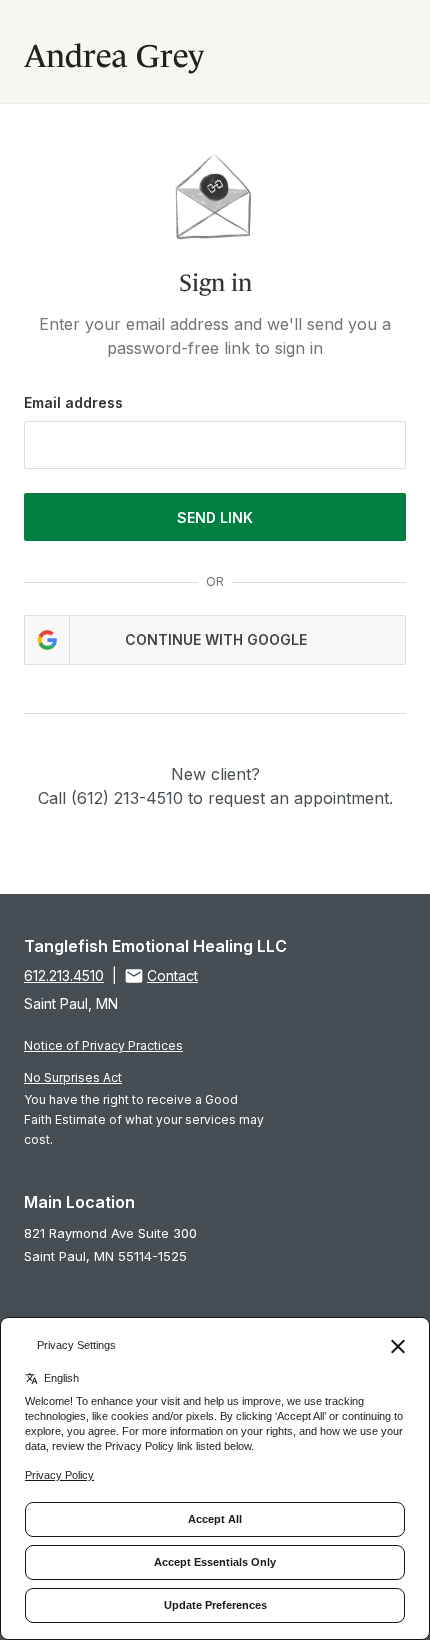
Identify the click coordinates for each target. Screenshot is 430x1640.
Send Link (215, 517)
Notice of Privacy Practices (103, 1045)
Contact (172, 975)
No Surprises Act (73, 1077)
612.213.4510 (64, 975)
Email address (73, 402)
